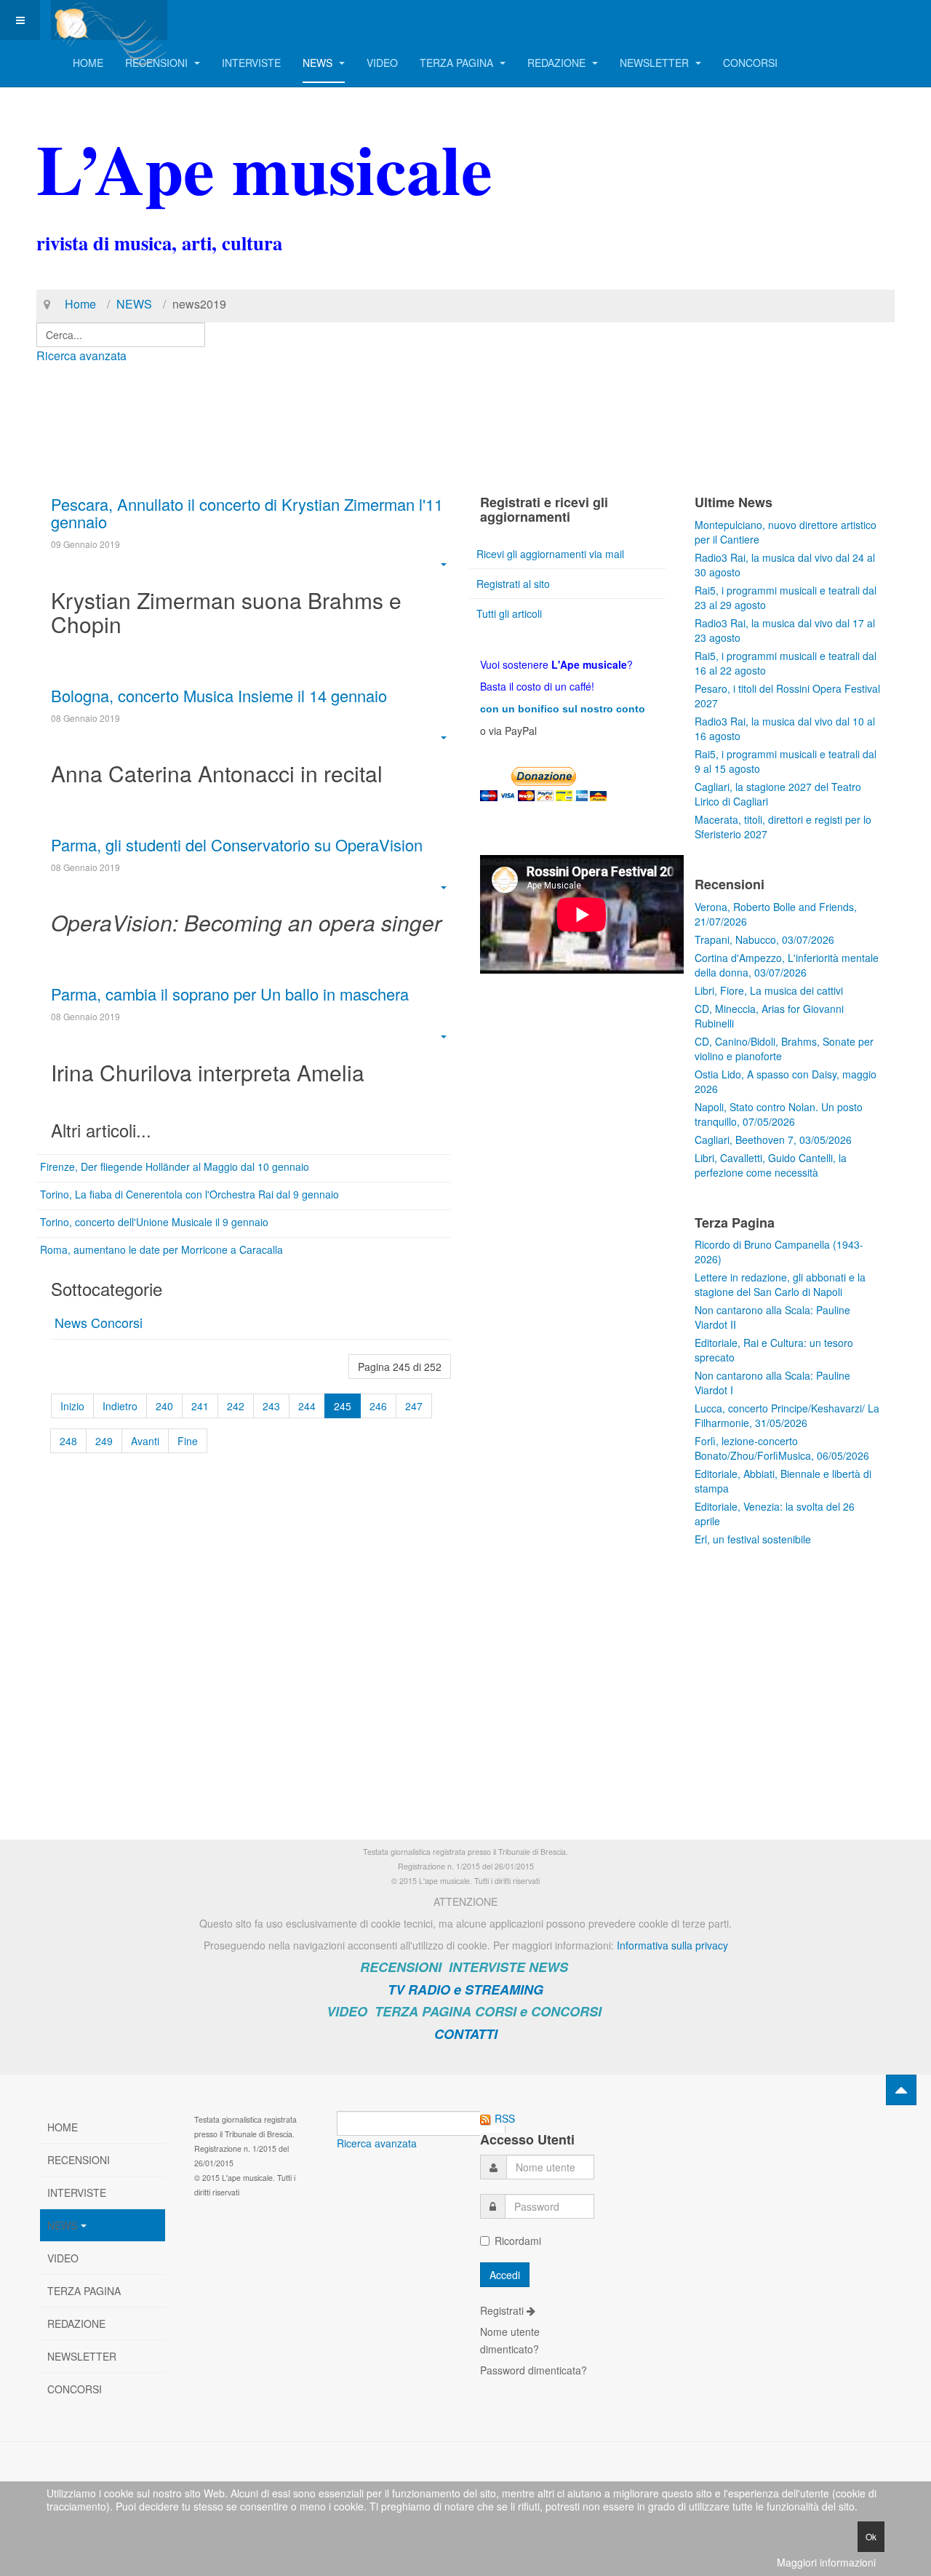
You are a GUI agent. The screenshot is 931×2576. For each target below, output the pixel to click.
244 (307, 1406)
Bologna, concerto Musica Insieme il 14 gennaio (219, 695)
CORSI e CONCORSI (538, 2011)
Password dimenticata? (534, 2370)
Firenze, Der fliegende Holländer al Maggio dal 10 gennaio (175, 1166)
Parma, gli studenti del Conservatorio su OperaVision (237, 844)
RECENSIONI (158, 63)
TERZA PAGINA (458, 63)
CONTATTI (466, 2034)
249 (104, 1441)
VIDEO (382, 63)
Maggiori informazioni (826, 2562)
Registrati (503, 2310)
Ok (871, 2536)
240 (164, 1406)
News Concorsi (99, 1322)
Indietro (120, 1406)
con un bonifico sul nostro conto (563, 709)
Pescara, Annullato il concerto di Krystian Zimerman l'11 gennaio (247, 513)
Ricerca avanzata (81, 355)
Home (80, 304)
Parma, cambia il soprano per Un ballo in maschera (230, 994)
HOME (88, 63)
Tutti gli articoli (509, 613)
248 (68, 1441)
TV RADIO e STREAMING (465, 1989)
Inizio (72, 1406)
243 (271, 1406)
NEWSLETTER (656, 63)
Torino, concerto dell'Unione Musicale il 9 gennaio (154, 1222)
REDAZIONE (558, 63)
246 (378, 1406)
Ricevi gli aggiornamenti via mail (550, 554)
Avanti (145, 1441)
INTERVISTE (251, 63)
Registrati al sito (513, 584)
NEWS (319, 63)
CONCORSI (750, 63)
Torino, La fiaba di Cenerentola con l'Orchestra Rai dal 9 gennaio (189, 1194)
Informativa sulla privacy (672, 1945)
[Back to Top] (901, 2090)
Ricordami (518, 2241)
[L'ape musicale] (109, 20)
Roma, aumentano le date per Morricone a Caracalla (161, 1249)
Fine (188, 1441)
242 (236, 1406)
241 (200, 1406)
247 (414, 1406)
